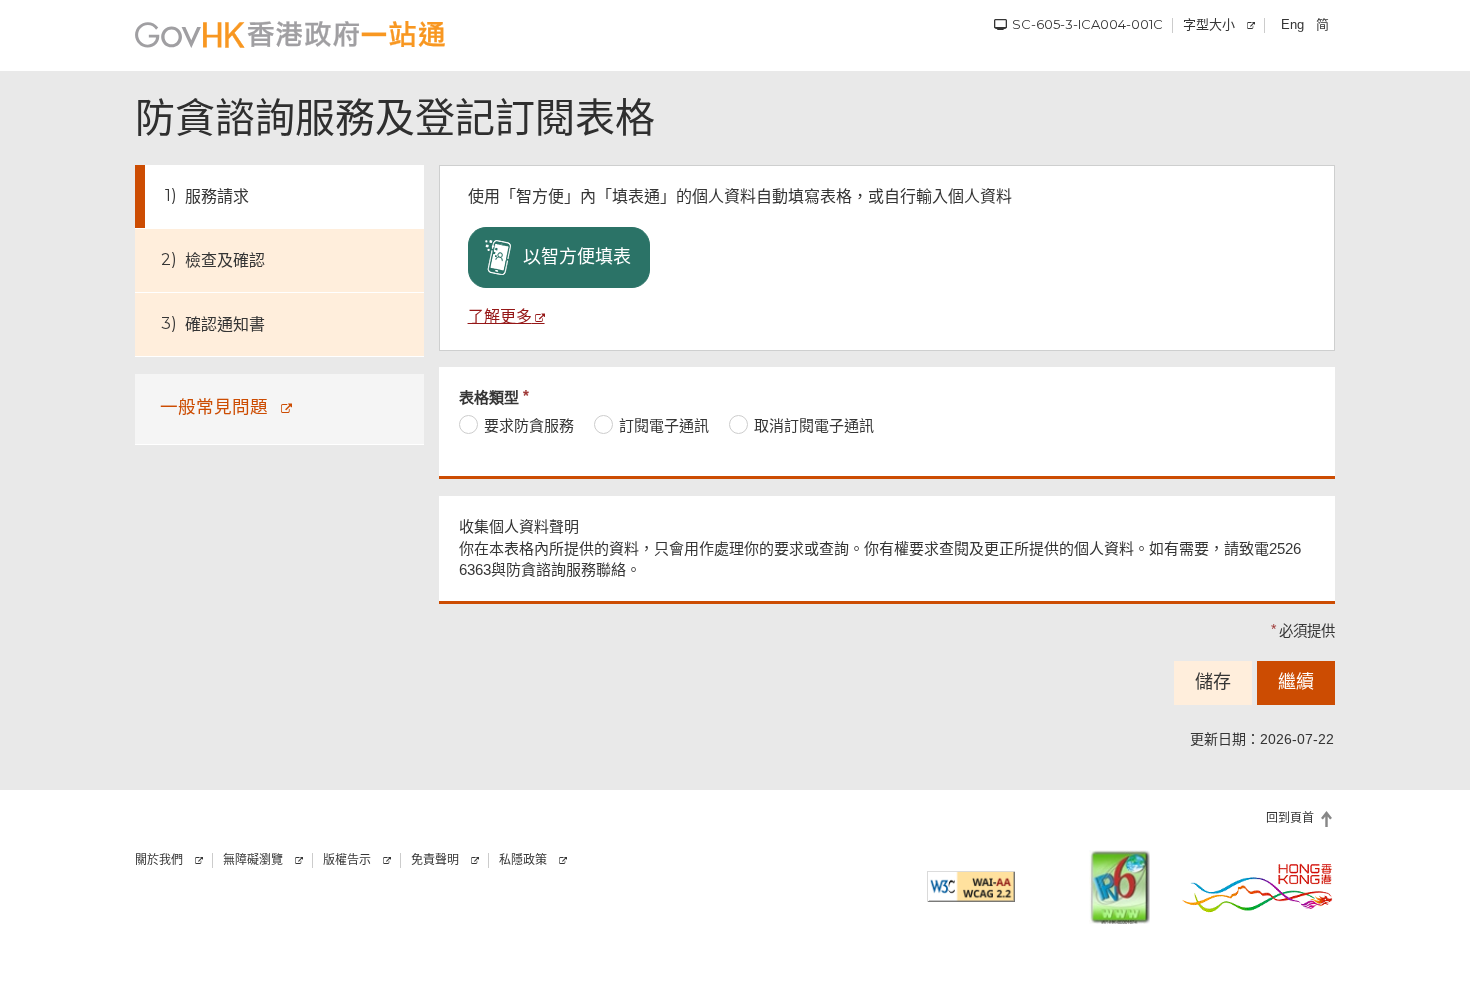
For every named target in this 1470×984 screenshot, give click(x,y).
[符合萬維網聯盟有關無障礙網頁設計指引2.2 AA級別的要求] (971, 886)
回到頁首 (1290, 818)
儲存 (1213, 682)
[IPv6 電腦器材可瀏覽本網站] (1120, 887)
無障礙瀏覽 (253, 860)
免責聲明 (435, 860)
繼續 (1296, 682)
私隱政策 (523, 860)
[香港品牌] (1258, 887)
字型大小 (1209, 24)
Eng (1292, 24)
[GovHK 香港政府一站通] (290, 34)
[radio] (516, 425)
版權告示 (347, 860)
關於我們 (159, 860)
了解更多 (500, 316)
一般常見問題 (214, 406)
